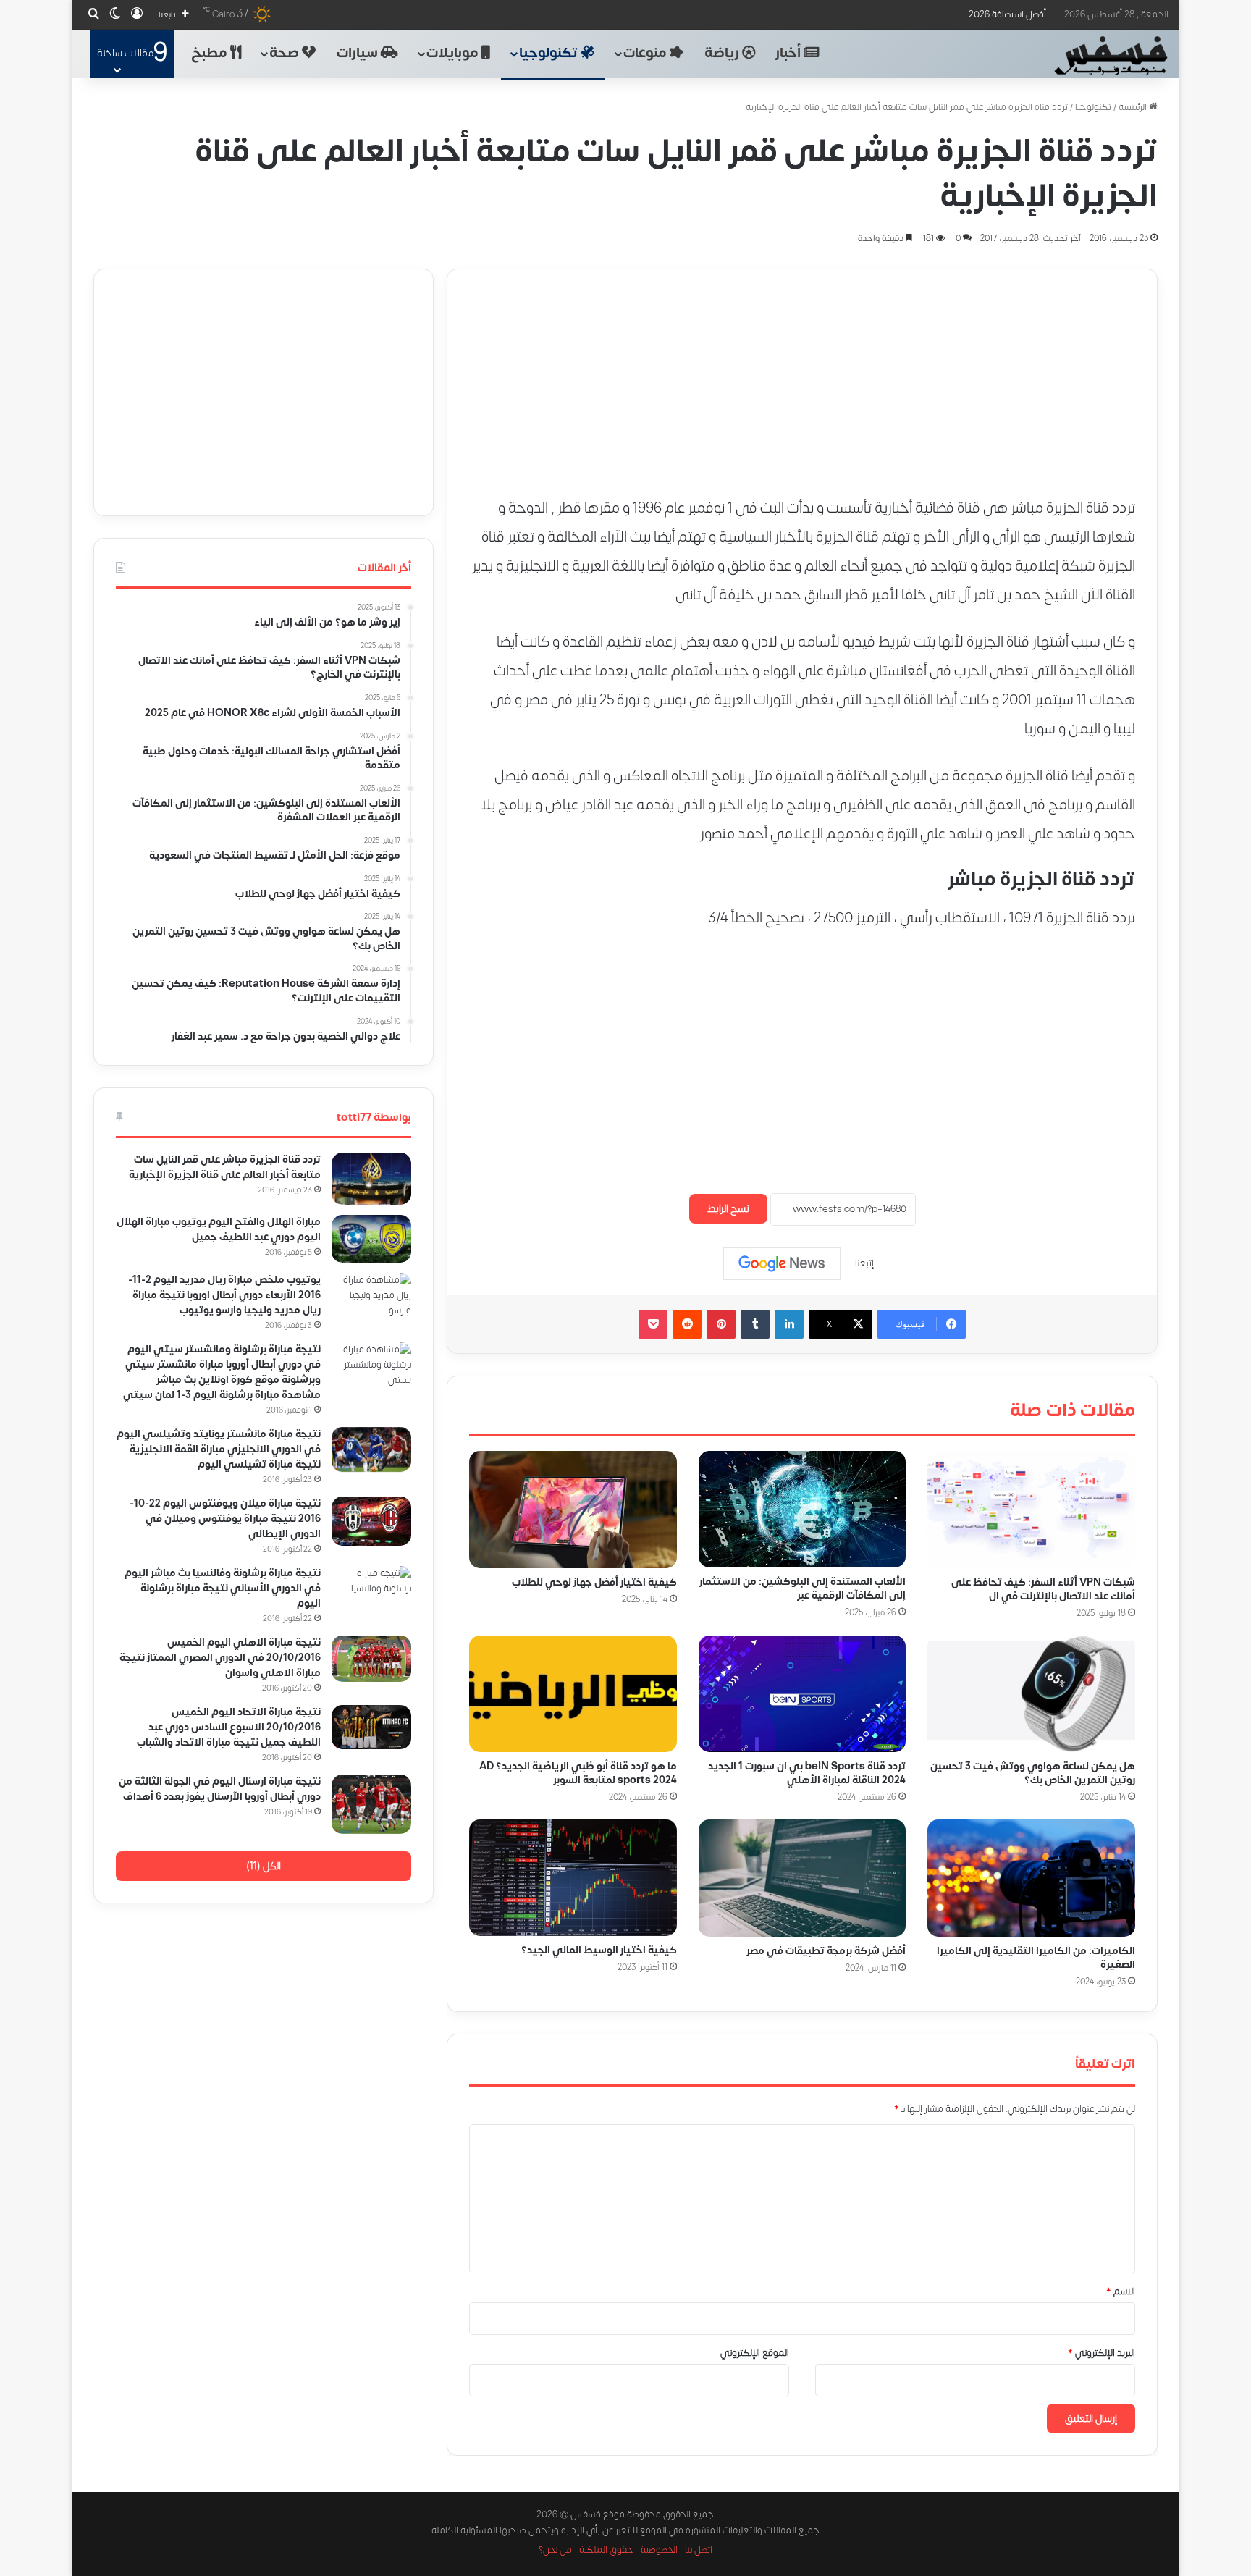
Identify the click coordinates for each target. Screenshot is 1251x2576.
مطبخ (211, 53)
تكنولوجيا (550, 53)
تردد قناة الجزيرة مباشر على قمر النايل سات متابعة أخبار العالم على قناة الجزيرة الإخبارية (225, 1167)
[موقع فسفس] (1110, 56)
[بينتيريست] (721, 1324)
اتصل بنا (699, 2550)
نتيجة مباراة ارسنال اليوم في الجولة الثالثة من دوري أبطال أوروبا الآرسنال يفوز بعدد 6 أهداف (220, 1789)
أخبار (789, 53)
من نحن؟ (555, 2550)
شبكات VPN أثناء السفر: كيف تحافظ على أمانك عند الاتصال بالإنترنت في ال (1043, 1588)
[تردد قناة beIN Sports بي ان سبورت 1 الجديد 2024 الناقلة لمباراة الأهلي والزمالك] (803, 1693)
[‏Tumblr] (755, 1324)
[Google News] (782, 1263)
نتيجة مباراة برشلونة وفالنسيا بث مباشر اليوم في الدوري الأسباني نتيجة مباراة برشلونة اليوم (223, 1588)
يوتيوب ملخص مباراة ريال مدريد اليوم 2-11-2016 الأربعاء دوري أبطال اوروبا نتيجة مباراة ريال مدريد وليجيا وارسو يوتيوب (224, 1295)
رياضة (723, 53)
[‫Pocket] (653, 1324)
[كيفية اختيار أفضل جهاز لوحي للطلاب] (573, 1510)
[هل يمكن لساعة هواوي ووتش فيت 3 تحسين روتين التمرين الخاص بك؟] (1031, 1693)
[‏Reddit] (687, 1324)
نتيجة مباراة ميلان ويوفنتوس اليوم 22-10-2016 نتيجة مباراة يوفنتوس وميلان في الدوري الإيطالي (225, 1519)
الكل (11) (264, 1866)
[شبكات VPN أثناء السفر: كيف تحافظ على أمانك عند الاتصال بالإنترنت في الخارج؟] (1031, 1510)
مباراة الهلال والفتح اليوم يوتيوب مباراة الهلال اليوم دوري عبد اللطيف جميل (219, 1229)
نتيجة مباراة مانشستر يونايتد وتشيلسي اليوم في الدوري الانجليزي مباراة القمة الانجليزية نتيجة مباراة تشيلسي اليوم (219, 1449)
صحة (286, 53)
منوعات (646, 53)
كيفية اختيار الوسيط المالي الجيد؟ (599, 1950)
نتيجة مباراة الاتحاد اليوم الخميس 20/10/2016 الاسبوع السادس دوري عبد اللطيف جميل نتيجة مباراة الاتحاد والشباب (229, 1727)
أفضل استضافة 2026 (1007, 14)
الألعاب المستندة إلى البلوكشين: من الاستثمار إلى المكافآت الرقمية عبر (803, 1588)
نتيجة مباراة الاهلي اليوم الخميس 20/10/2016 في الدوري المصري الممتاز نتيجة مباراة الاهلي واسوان (220, 1658)
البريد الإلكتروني (1102, 2353)
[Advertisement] (802, 371)
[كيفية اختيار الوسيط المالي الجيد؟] (573, 1878)
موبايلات (454, 53)
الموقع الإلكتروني (755, 2353)
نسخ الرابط (728, 1209)
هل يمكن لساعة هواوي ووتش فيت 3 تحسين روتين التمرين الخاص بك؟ (1033, 1773)
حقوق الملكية (606, 2550)
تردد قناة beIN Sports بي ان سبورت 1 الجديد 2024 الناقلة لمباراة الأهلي (807, 1772)
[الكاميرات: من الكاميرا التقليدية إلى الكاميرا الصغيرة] (1031, 1878)
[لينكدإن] (789, 1324)
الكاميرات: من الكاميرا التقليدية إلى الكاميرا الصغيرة (1036, 1958)
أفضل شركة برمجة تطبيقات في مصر (826, 1951)
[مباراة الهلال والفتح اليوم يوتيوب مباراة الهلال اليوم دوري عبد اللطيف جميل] (371, 1239)
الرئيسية (1134, 107)
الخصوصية (659, 2550)
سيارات (359, 53)
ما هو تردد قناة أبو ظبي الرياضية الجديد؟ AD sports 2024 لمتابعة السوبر (578, 1773)
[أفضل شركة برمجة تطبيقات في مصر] (803, 1878)
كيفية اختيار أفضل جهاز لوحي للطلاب (594, 1582)
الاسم (1121, 2291)
